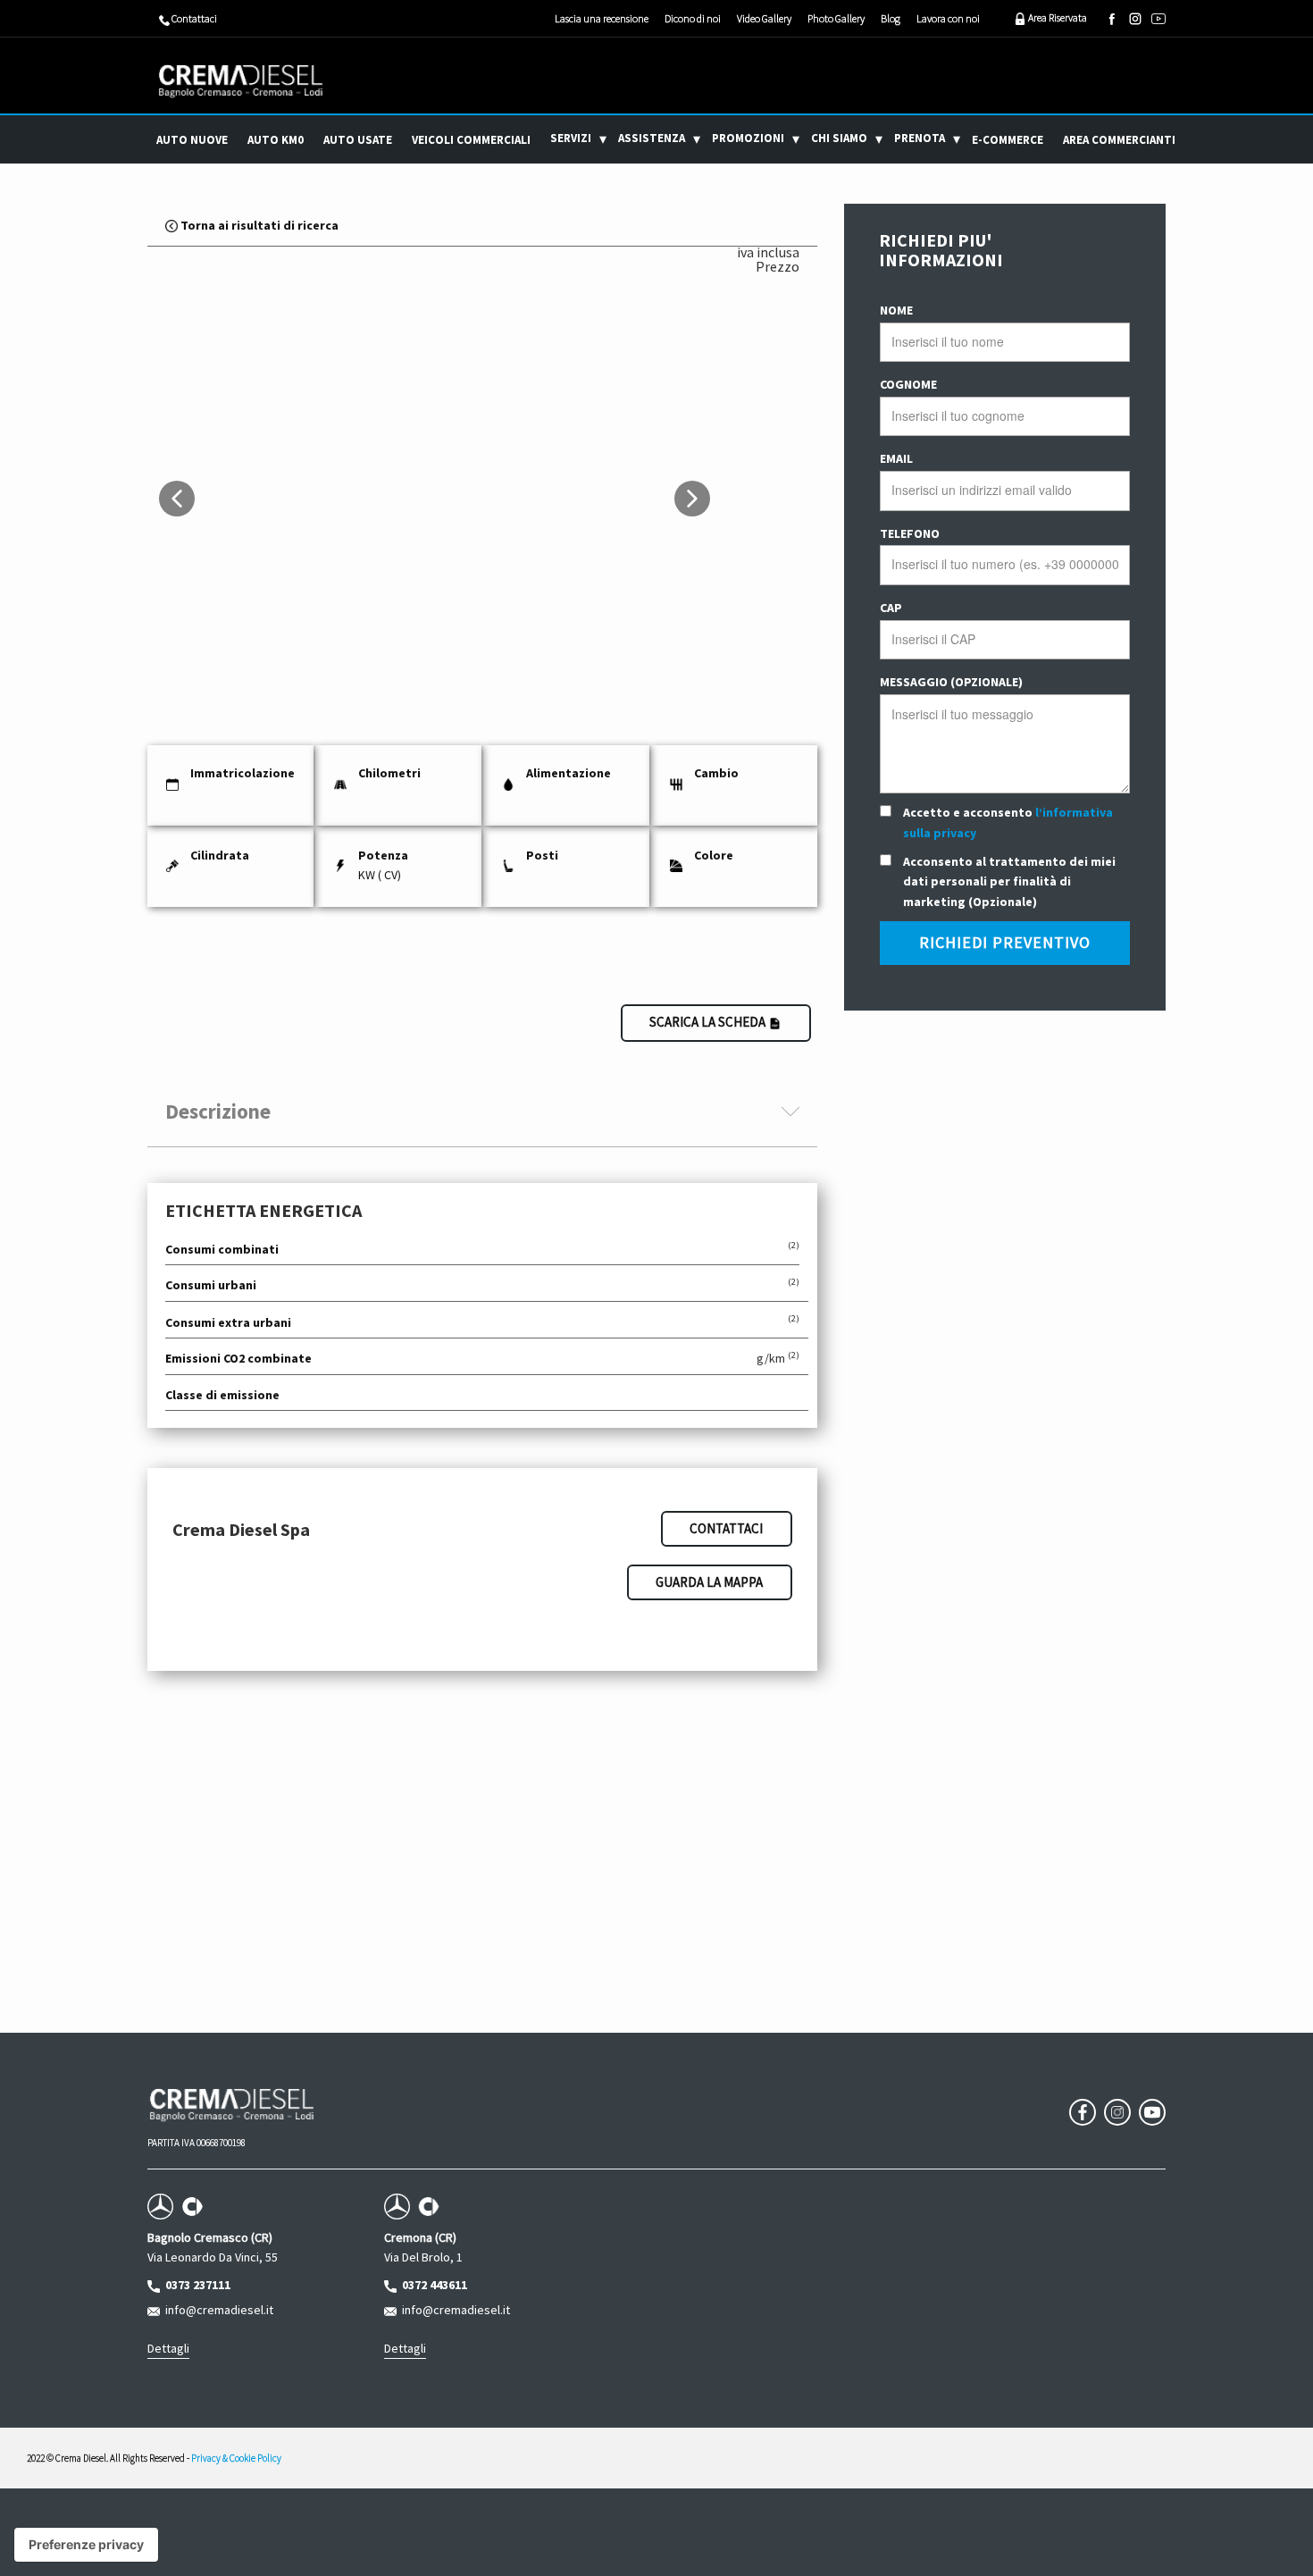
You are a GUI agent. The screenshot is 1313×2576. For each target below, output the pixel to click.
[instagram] (1135, 19)
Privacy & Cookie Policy (236, 2458)
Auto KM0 (276, 140)
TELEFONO (910, 533)
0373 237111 (195, 2285)
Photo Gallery (836, 18)
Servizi (571, 138)
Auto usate (358, 140)
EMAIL (896, 458)
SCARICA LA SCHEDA (709, 1022)
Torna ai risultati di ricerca (258, 225)
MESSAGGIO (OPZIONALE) (951, 682)
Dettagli (168, 2348)
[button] (177, 499)
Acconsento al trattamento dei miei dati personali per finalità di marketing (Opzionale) (1009, 881)
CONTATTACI (726, 1528)
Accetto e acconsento (1008, 822)
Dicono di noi (693, 18)
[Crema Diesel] (241, 80)
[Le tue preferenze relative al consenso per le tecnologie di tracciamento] (86, 2545)
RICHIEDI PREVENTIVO (1005, 942)
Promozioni (748, 138)
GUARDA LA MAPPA (709, 1582)
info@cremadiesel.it (217, 2310)
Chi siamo (839, 138)
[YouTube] (1158, 19)
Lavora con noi (948, 18)
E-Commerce (1008, 140)
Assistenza (652, 138)
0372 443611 (432, 2285)
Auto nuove (192, 140)
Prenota (920, 138)
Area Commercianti (1119, 140)
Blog (891, 18)
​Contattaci (193, 18)
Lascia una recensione (602, 18)
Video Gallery (764, 18)
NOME (896, 310)
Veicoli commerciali (471, 140)
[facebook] (1112, 19)
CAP (891, 608)
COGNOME (908, 384)
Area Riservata (1057, 17)
